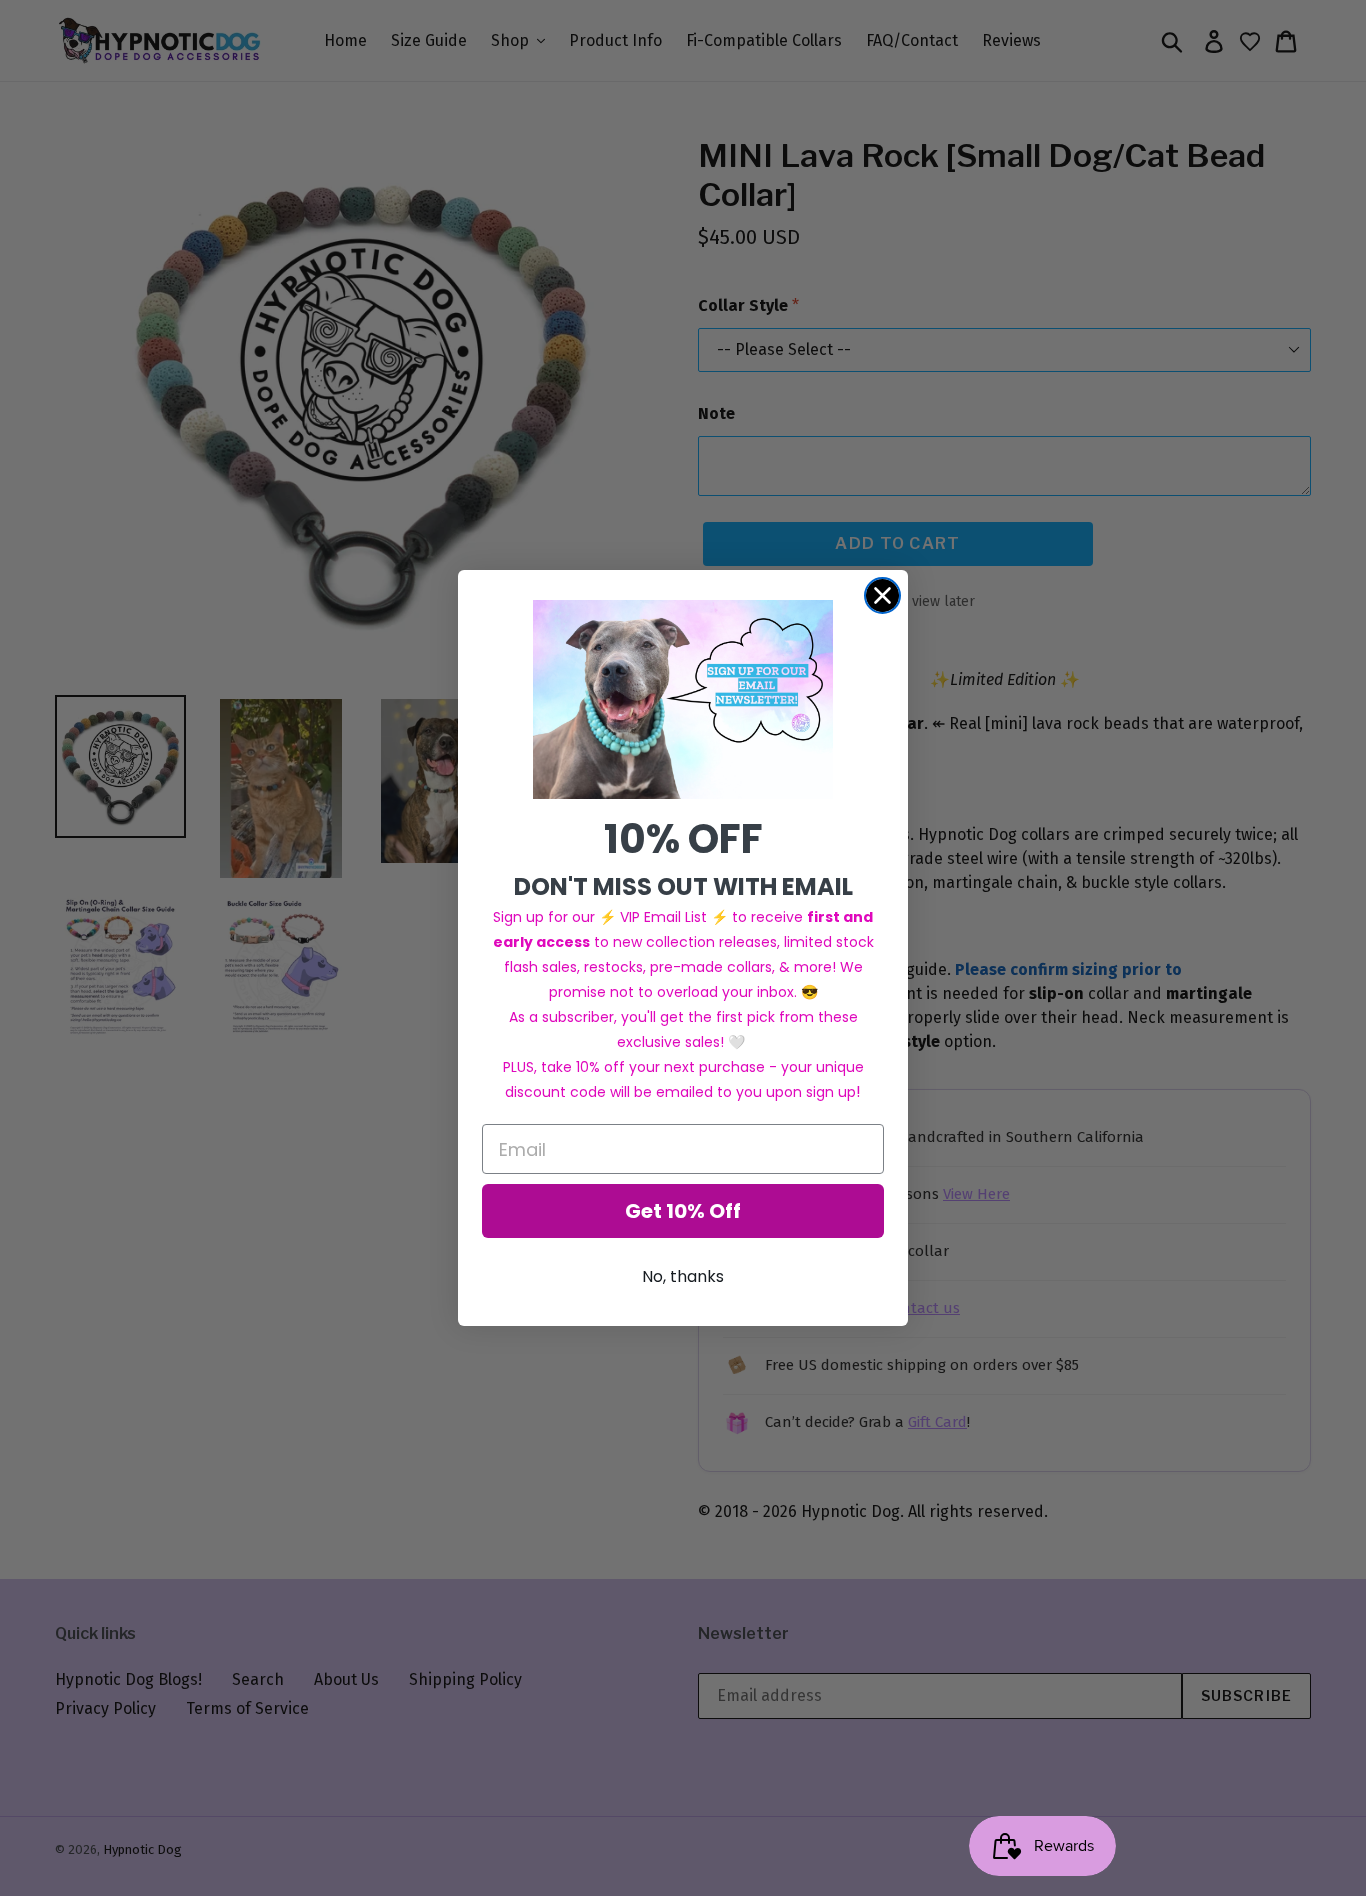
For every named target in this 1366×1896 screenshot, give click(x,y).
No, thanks (683, 1276)
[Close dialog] (882, 595)
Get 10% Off (683, 1211)
